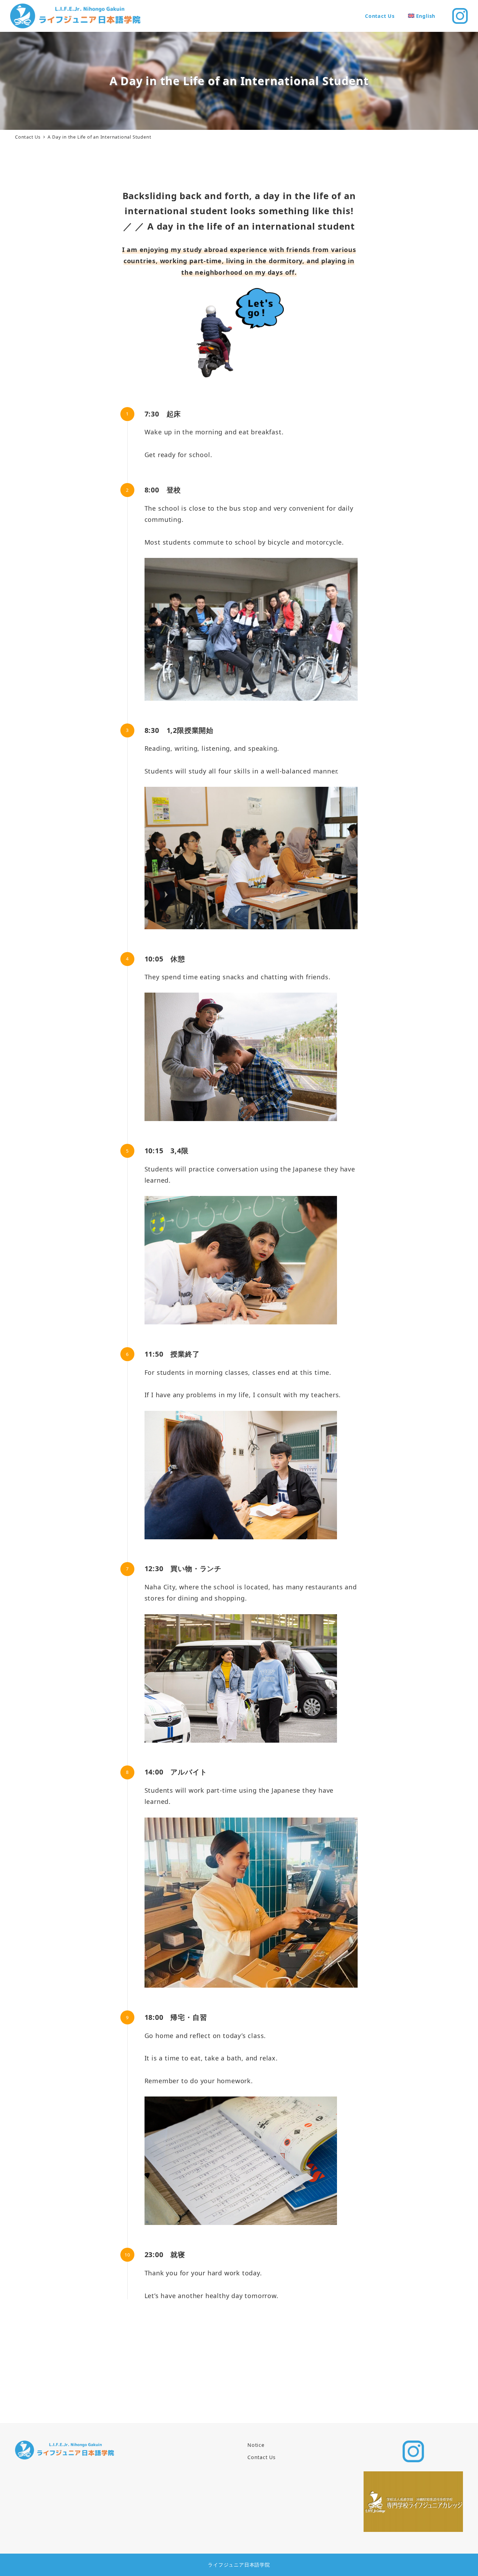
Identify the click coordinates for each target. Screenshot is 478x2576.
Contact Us (262, 2457)
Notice (256, 2445)
